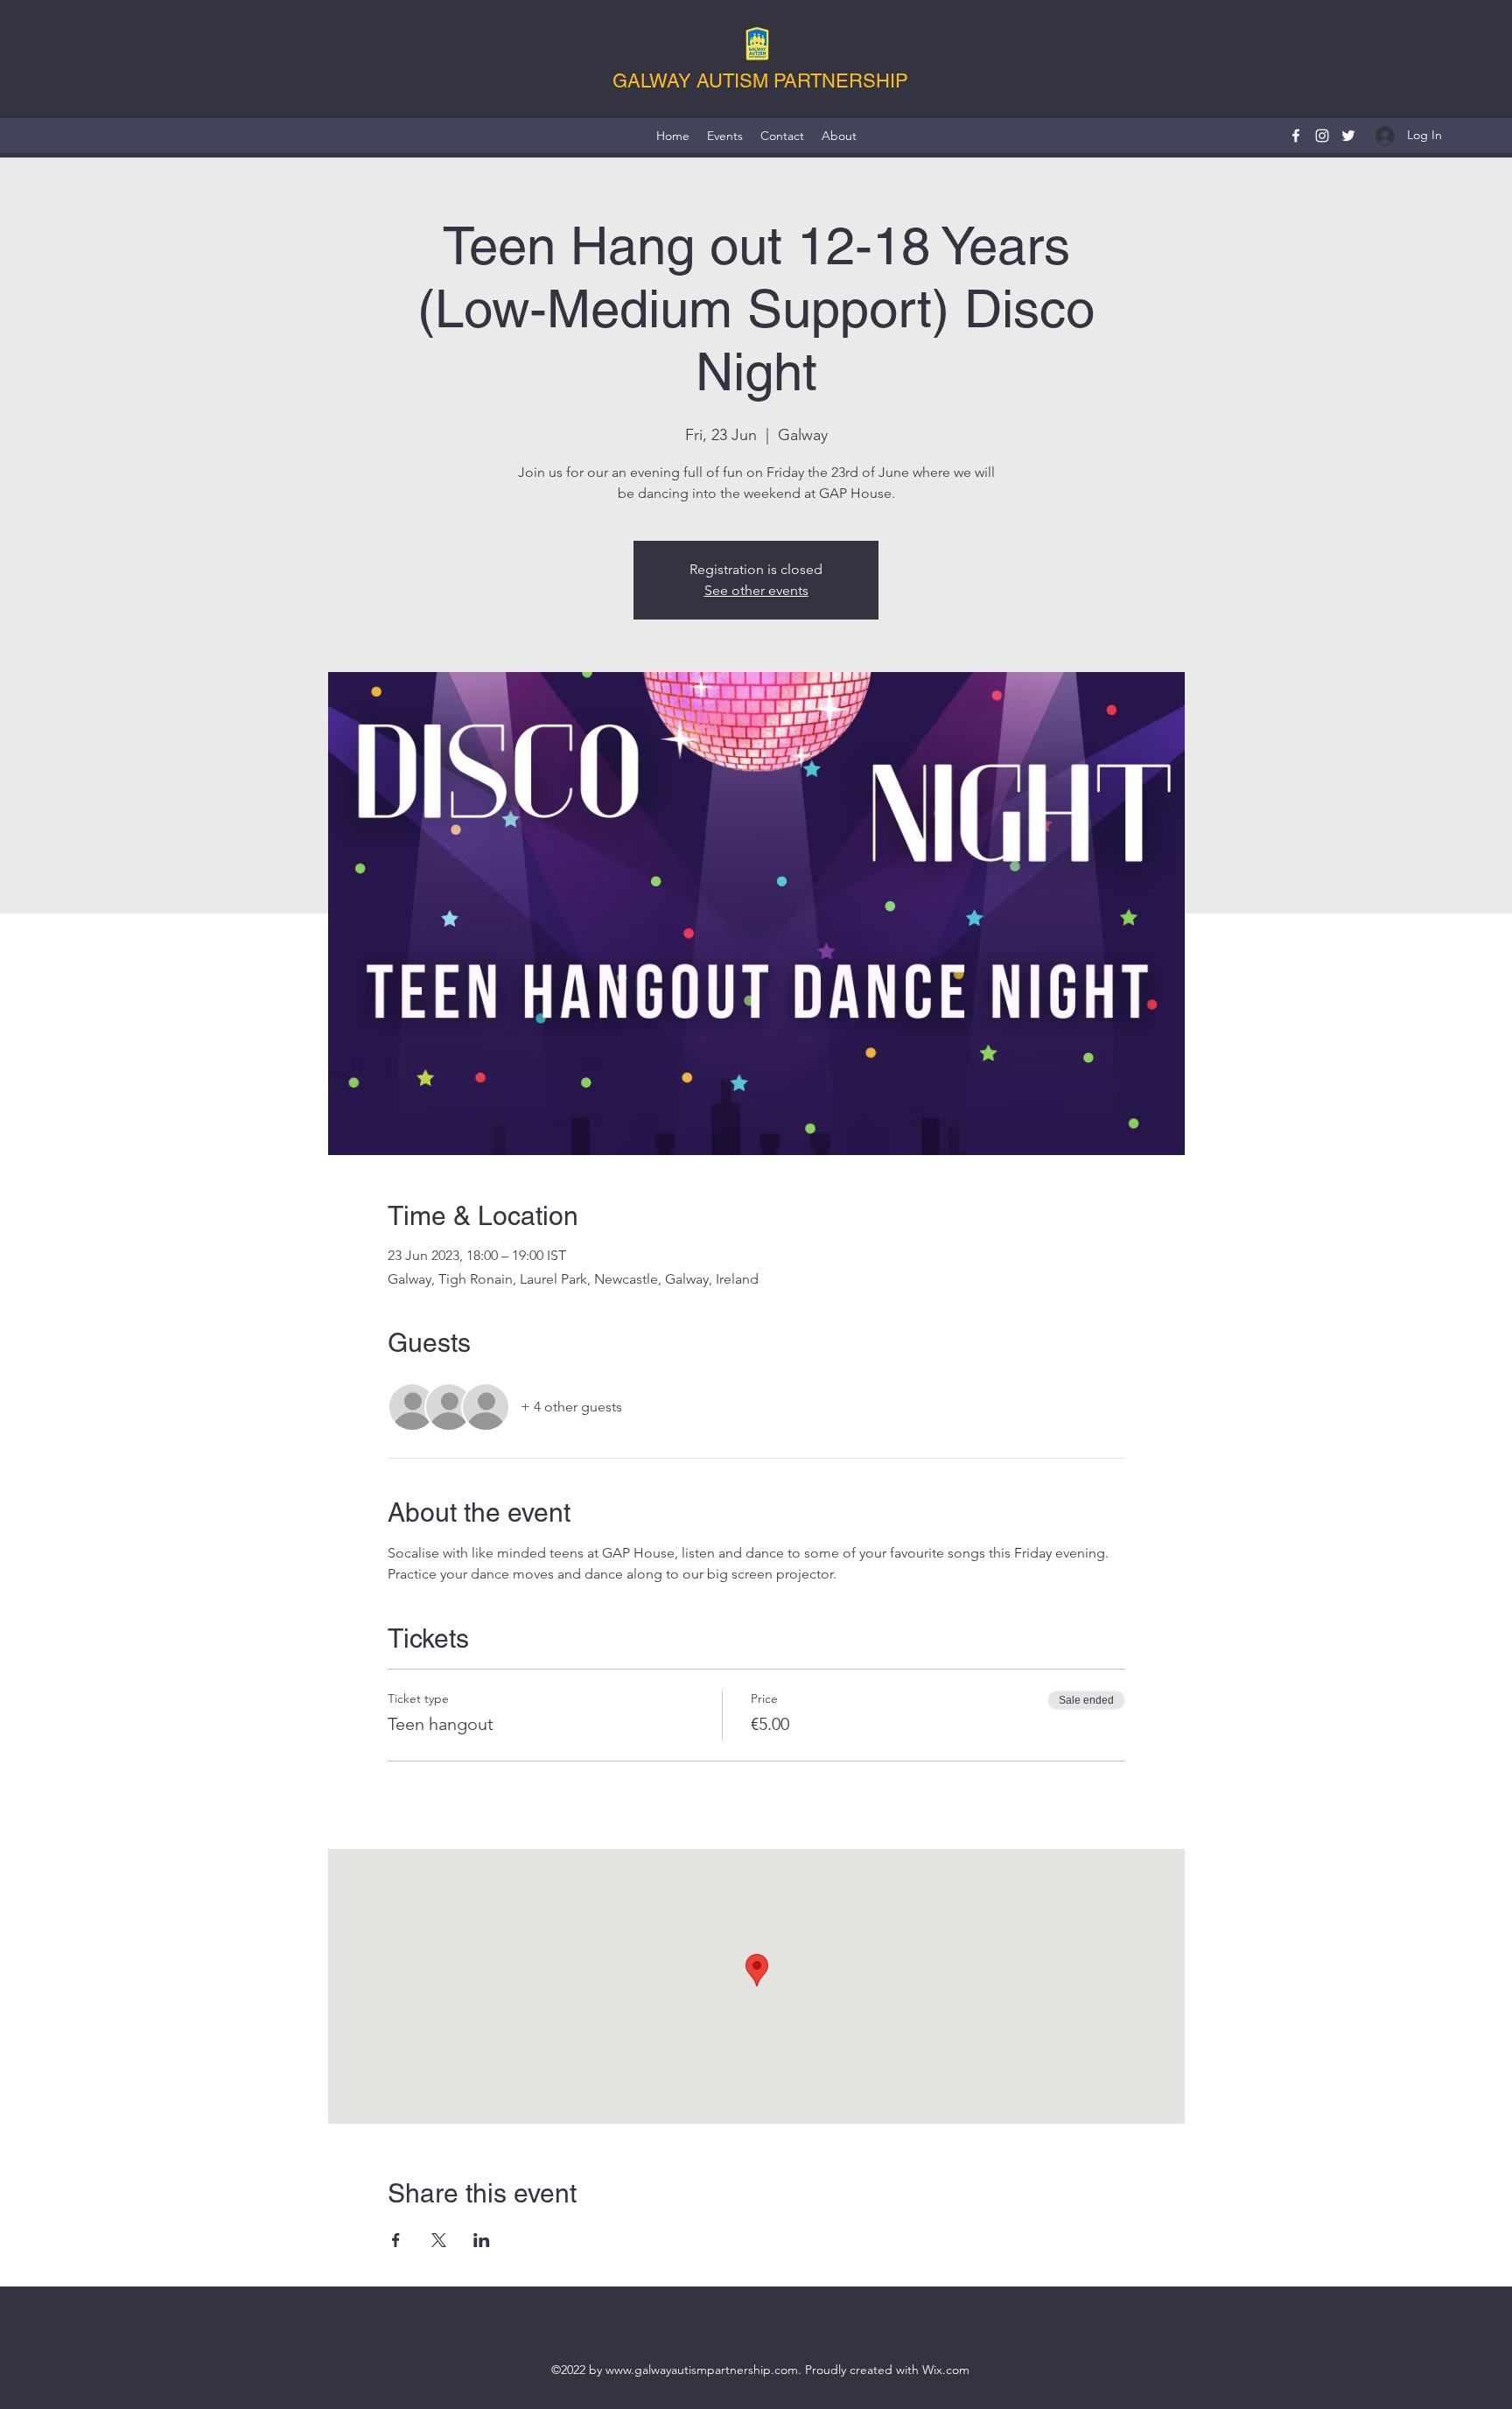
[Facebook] (1296, 136)
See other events (756, 590)
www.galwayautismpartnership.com (702, 2370)
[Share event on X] (439, 2240)
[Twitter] (1348, 136)
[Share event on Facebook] (396, 2240)
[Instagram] (1322, 136)
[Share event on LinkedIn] (482, 2240)
